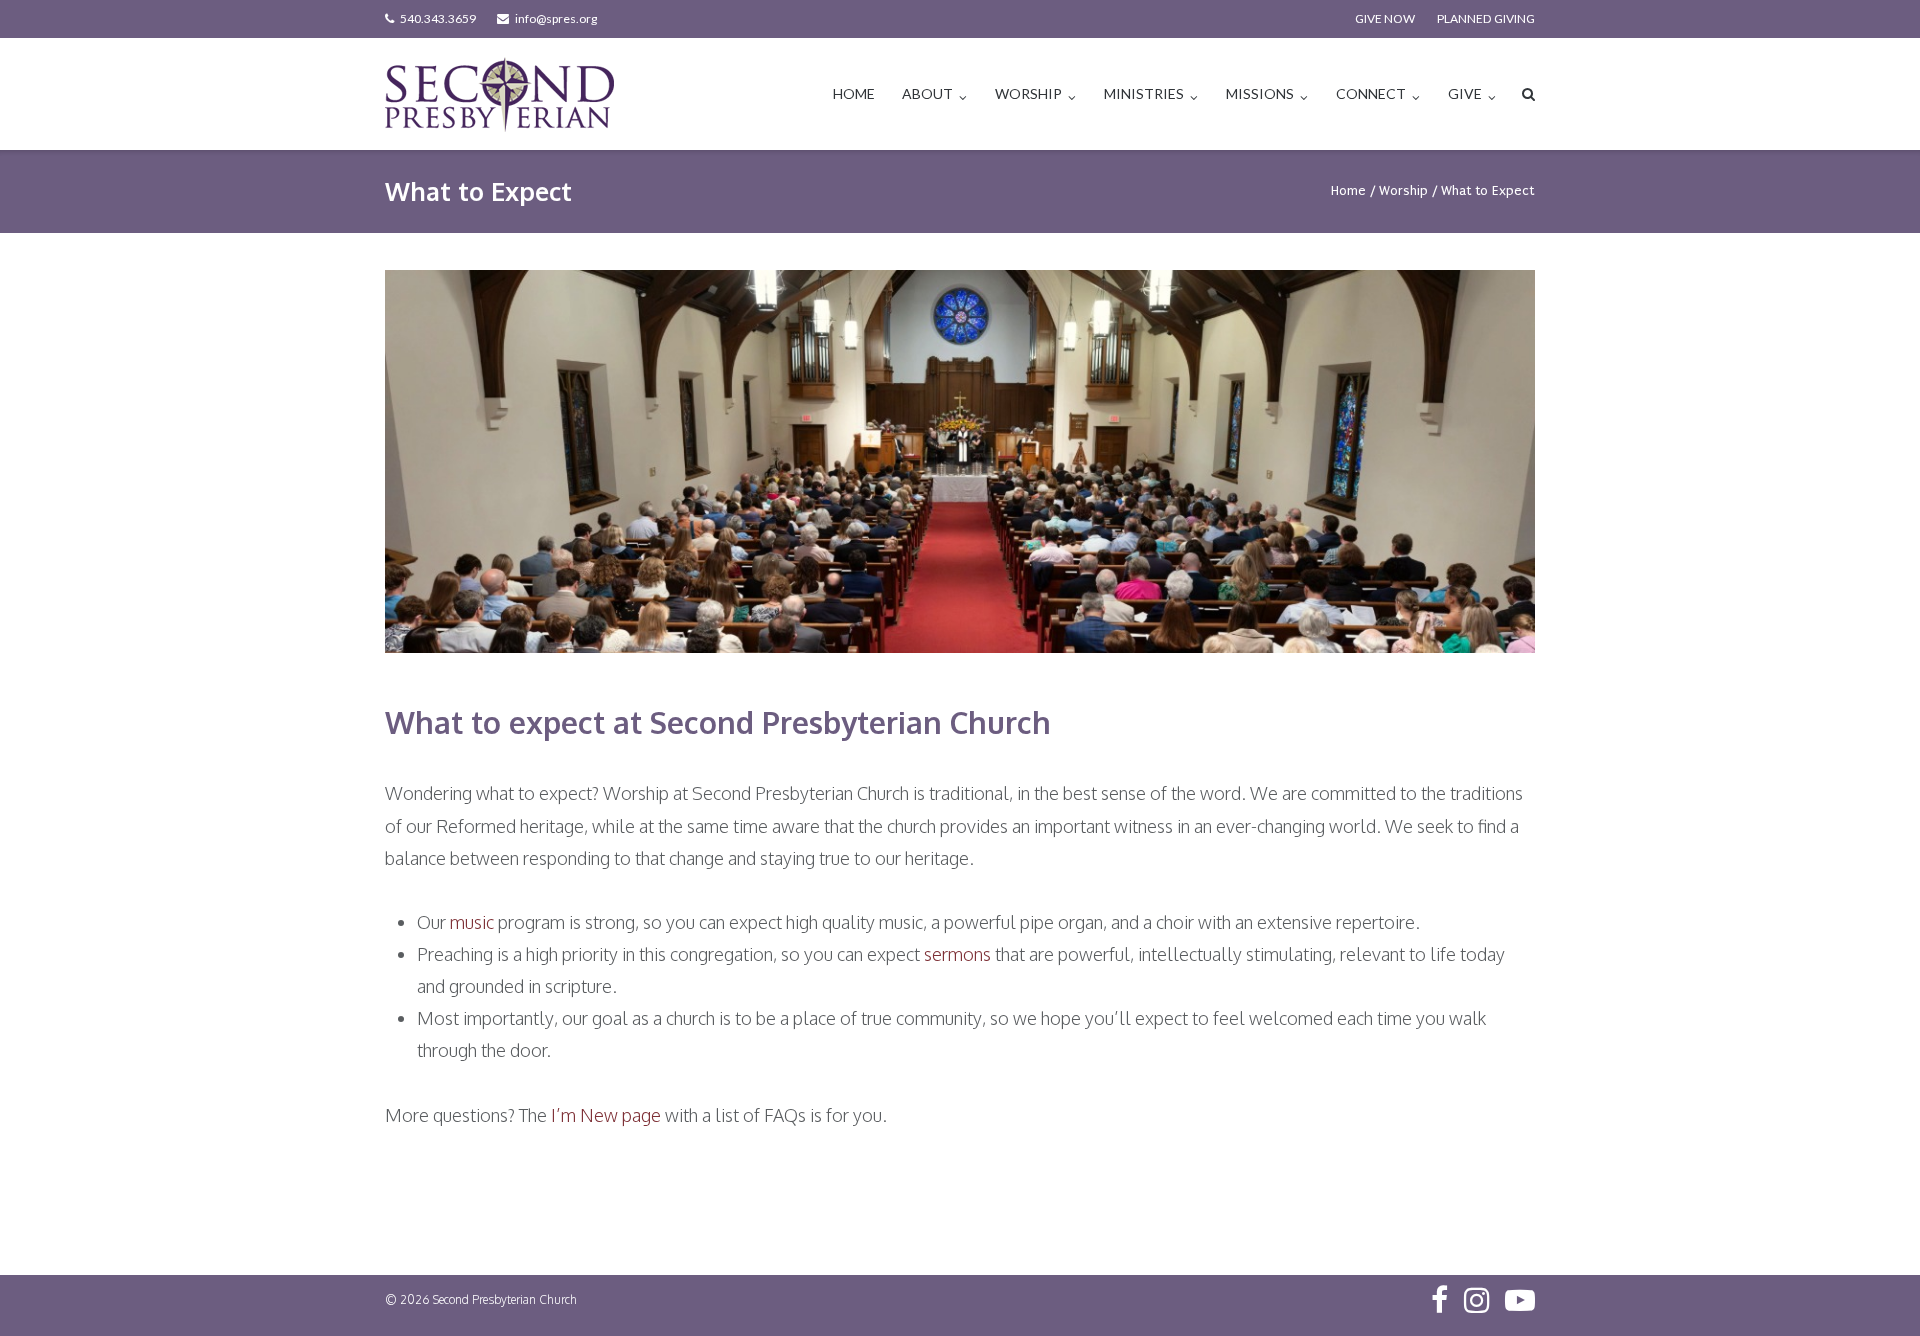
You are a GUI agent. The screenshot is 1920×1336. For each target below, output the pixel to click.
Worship (1403, 190)
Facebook (1439, 1300)
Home (1348, 190)
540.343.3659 (438, 18)
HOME (854, 93)
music (472, 922)
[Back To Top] (1870, 1288)
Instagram (1477, 1300)
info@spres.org (556, 18)
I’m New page (606, 1115)
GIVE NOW (1385, 18)
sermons (957, 954)
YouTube (1520, 1300)
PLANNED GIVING (1486, 18)
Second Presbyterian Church (505, 1299)
